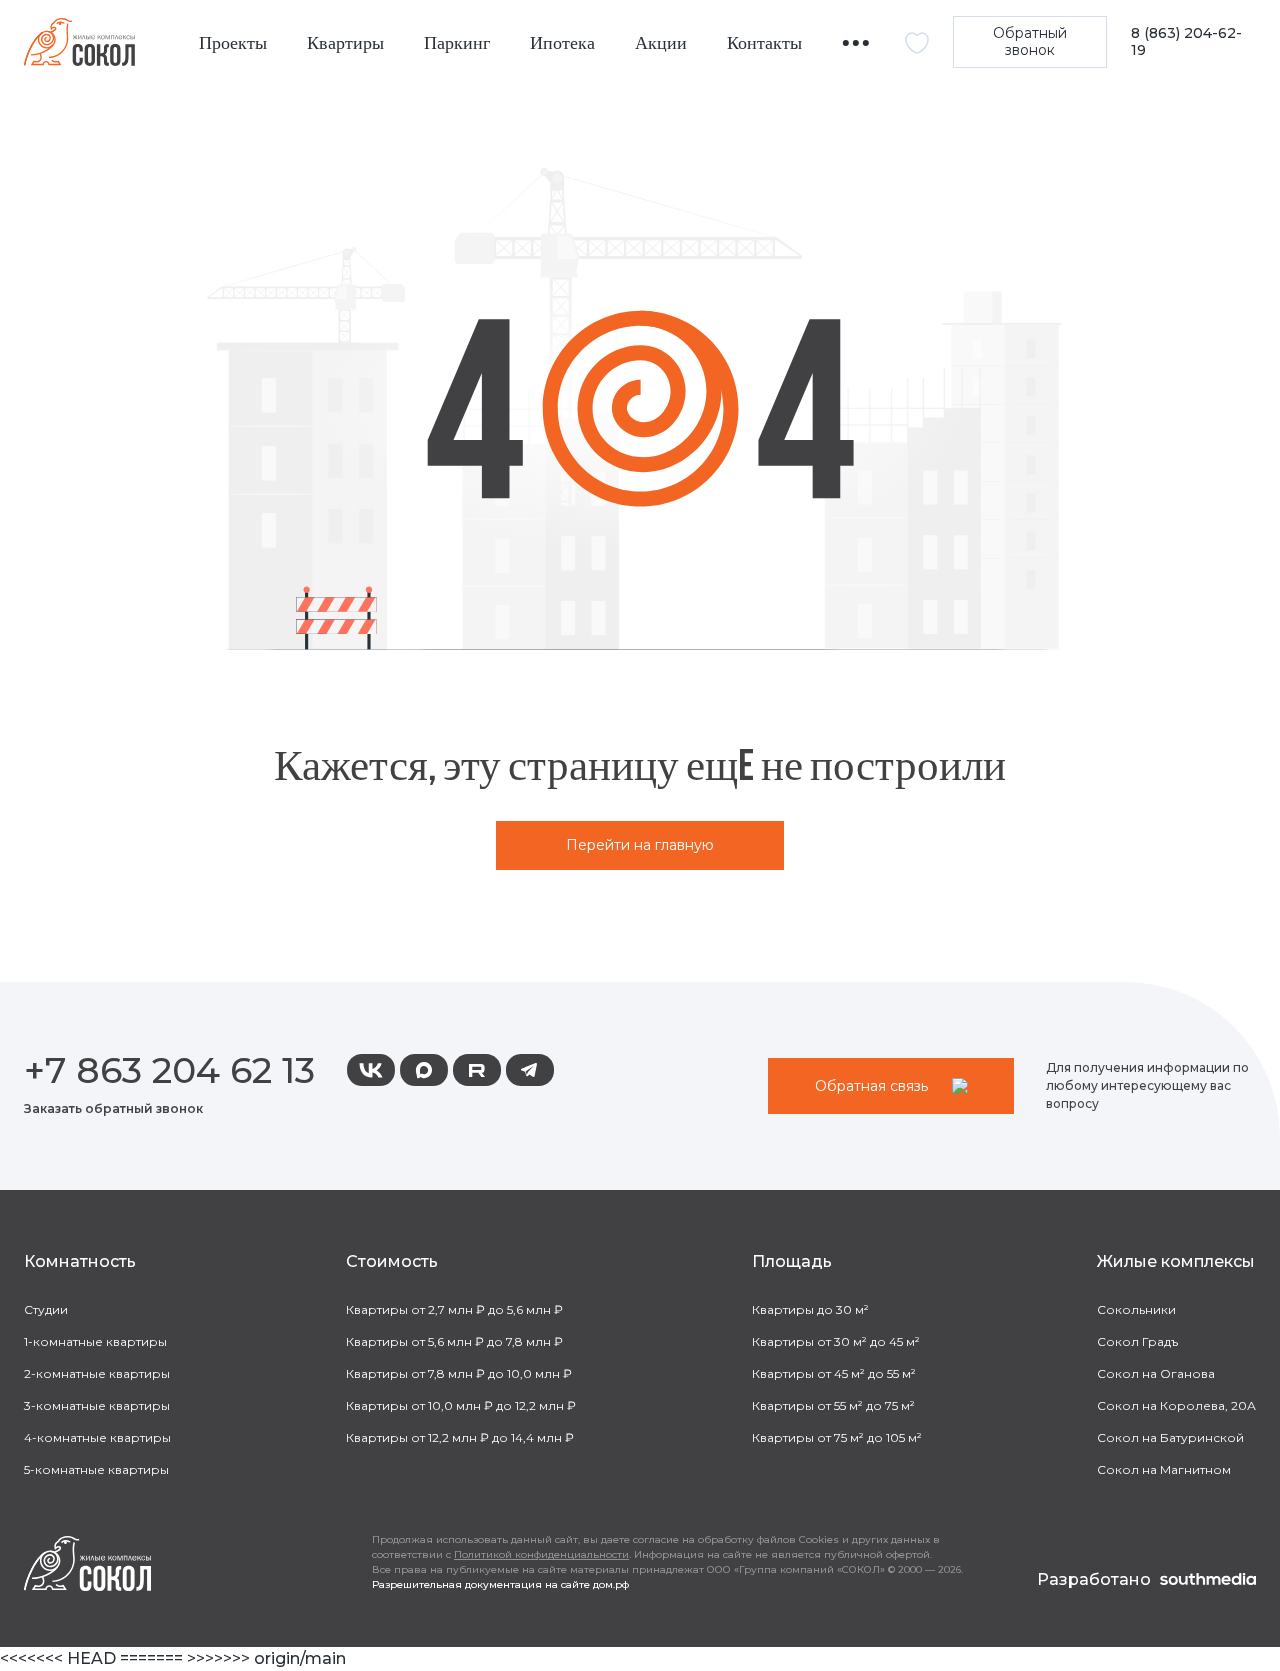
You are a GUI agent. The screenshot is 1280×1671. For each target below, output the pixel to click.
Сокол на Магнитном (1164, 1469)
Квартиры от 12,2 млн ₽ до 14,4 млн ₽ (460, 1437)
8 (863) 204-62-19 (1186, 42)
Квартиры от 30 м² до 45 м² (836, 1341)
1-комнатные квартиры (95, 1341)
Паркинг (457, 43)
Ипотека (562, 43)
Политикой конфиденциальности (541, 1554)
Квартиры (345, 43)
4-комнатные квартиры (97, 1437)
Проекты (233, 43)
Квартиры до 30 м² (810, 1309)
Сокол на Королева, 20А (1176, 1405)
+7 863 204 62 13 (169, 1070)
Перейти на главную (640, 845)
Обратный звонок (1030, 41)
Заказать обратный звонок (113, 1108)
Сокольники (1136, 1309)
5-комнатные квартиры (96, 1469)
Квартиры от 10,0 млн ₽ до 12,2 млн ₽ (461, 1405)
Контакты (764, 43)
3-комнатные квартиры (97, 1405)
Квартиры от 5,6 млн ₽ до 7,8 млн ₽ (454, 1341)
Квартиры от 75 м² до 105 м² (837, 1437)
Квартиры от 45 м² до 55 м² (834, 1373)
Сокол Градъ (1137, 1341)
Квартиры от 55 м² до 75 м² (833, 1405)
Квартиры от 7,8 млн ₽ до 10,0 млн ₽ (459, 1373)
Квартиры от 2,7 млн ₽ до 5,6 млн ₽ (454, 1309)
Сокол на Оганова (1156, 1373)
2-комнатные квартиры (97, 1373)
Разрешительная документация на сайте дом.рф (500, 1584)
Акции (661, 43)
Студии (46, 1309)
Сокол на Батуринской (1170, 1437)
